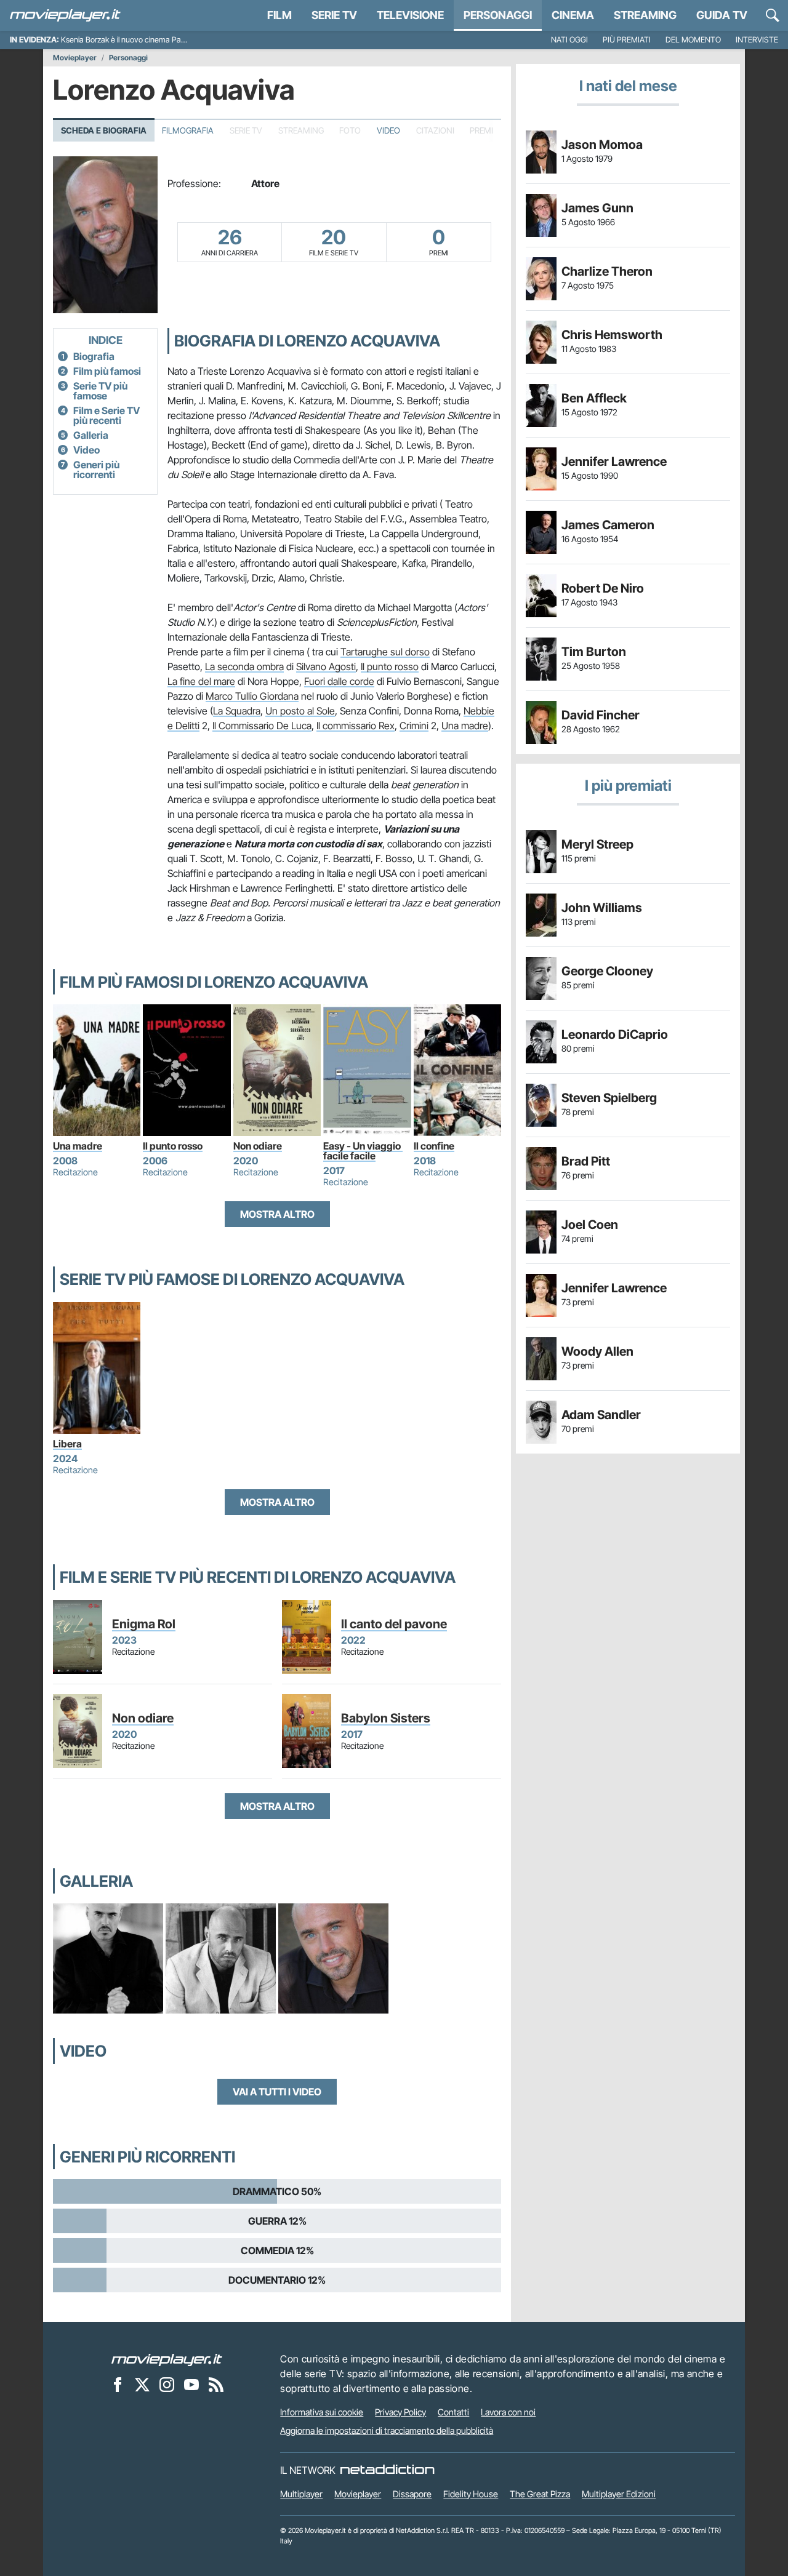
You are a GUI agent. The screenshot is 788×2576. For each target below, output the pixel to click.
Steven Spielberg (609, 1098)
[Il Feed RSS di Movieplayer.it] (216, 2384)
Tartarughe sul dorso (385, 652)
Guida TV (722, 15)
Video (388, 130)
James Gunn (597, 208)
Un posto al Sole (300, 711)
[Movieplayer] (167, 2359)
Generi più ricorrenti (96, 470)
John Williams (602, 908)
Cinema (573, 15)
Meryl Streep (597, 844)
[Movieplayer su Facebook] (118, 2384)
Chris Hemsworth (612, 335)
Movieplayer (75, 58)
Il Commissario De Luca (262, 726)
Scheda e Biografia (104, 130)
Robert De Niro (603, 588)
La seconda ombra (244, 666)
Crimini (414, 726)
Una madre (465, 726)
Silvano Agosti (326, 666)
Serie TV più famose (100, 391)
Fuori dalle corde (339, 681)
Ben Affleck (594, 398)
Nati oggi (569, 40)
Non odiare (258, 1146)
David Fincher (601, 715)
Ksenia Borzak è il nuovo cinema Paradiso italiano (144, 40)
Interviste (757, 40)
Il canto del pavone (394, 1624)
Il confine (434, 1146)
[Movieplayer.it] (65, 15)
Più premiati (627, 40)
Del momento (693, 40)
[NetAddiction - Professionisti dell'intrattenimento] (387, 2470)
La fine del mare (201, 681)
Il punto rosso (390, 666)
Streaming (645, 15)
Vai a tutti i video (277, 2092)
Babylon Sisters (386, 1718)
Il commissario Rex (356, 726)
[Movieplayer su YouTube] (191, 2384)
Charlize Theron (607, 271)
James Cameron (608, 525)
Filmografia (188, 130)
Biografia (94, 356)
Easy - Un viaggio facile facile (363, 1151)
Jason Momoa (602, 145)
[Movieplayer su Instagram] (167, 2384)
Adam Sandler (601, 1415)
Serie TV (334, 15)
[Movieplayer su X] (142, 2384)
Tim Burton (594, 652)
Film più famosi (107, 371)
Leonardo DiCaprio (615, 1034)
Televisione (410, 15)
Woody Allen (597, 1351)
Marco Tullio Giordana (252, 696)
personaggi (498, 15)
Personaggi (128, 58)
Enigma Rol (144, 1624)
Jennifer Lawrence (614, 462)
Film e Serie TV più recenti (107, 415)
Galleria (91, 435)
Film (279, 15)
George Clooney (607, 971)
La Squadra (237, 711)
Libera (67, 1444)
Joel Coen (590, 1225)
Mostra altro (277, 1214)
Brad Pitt (586, 1161)
